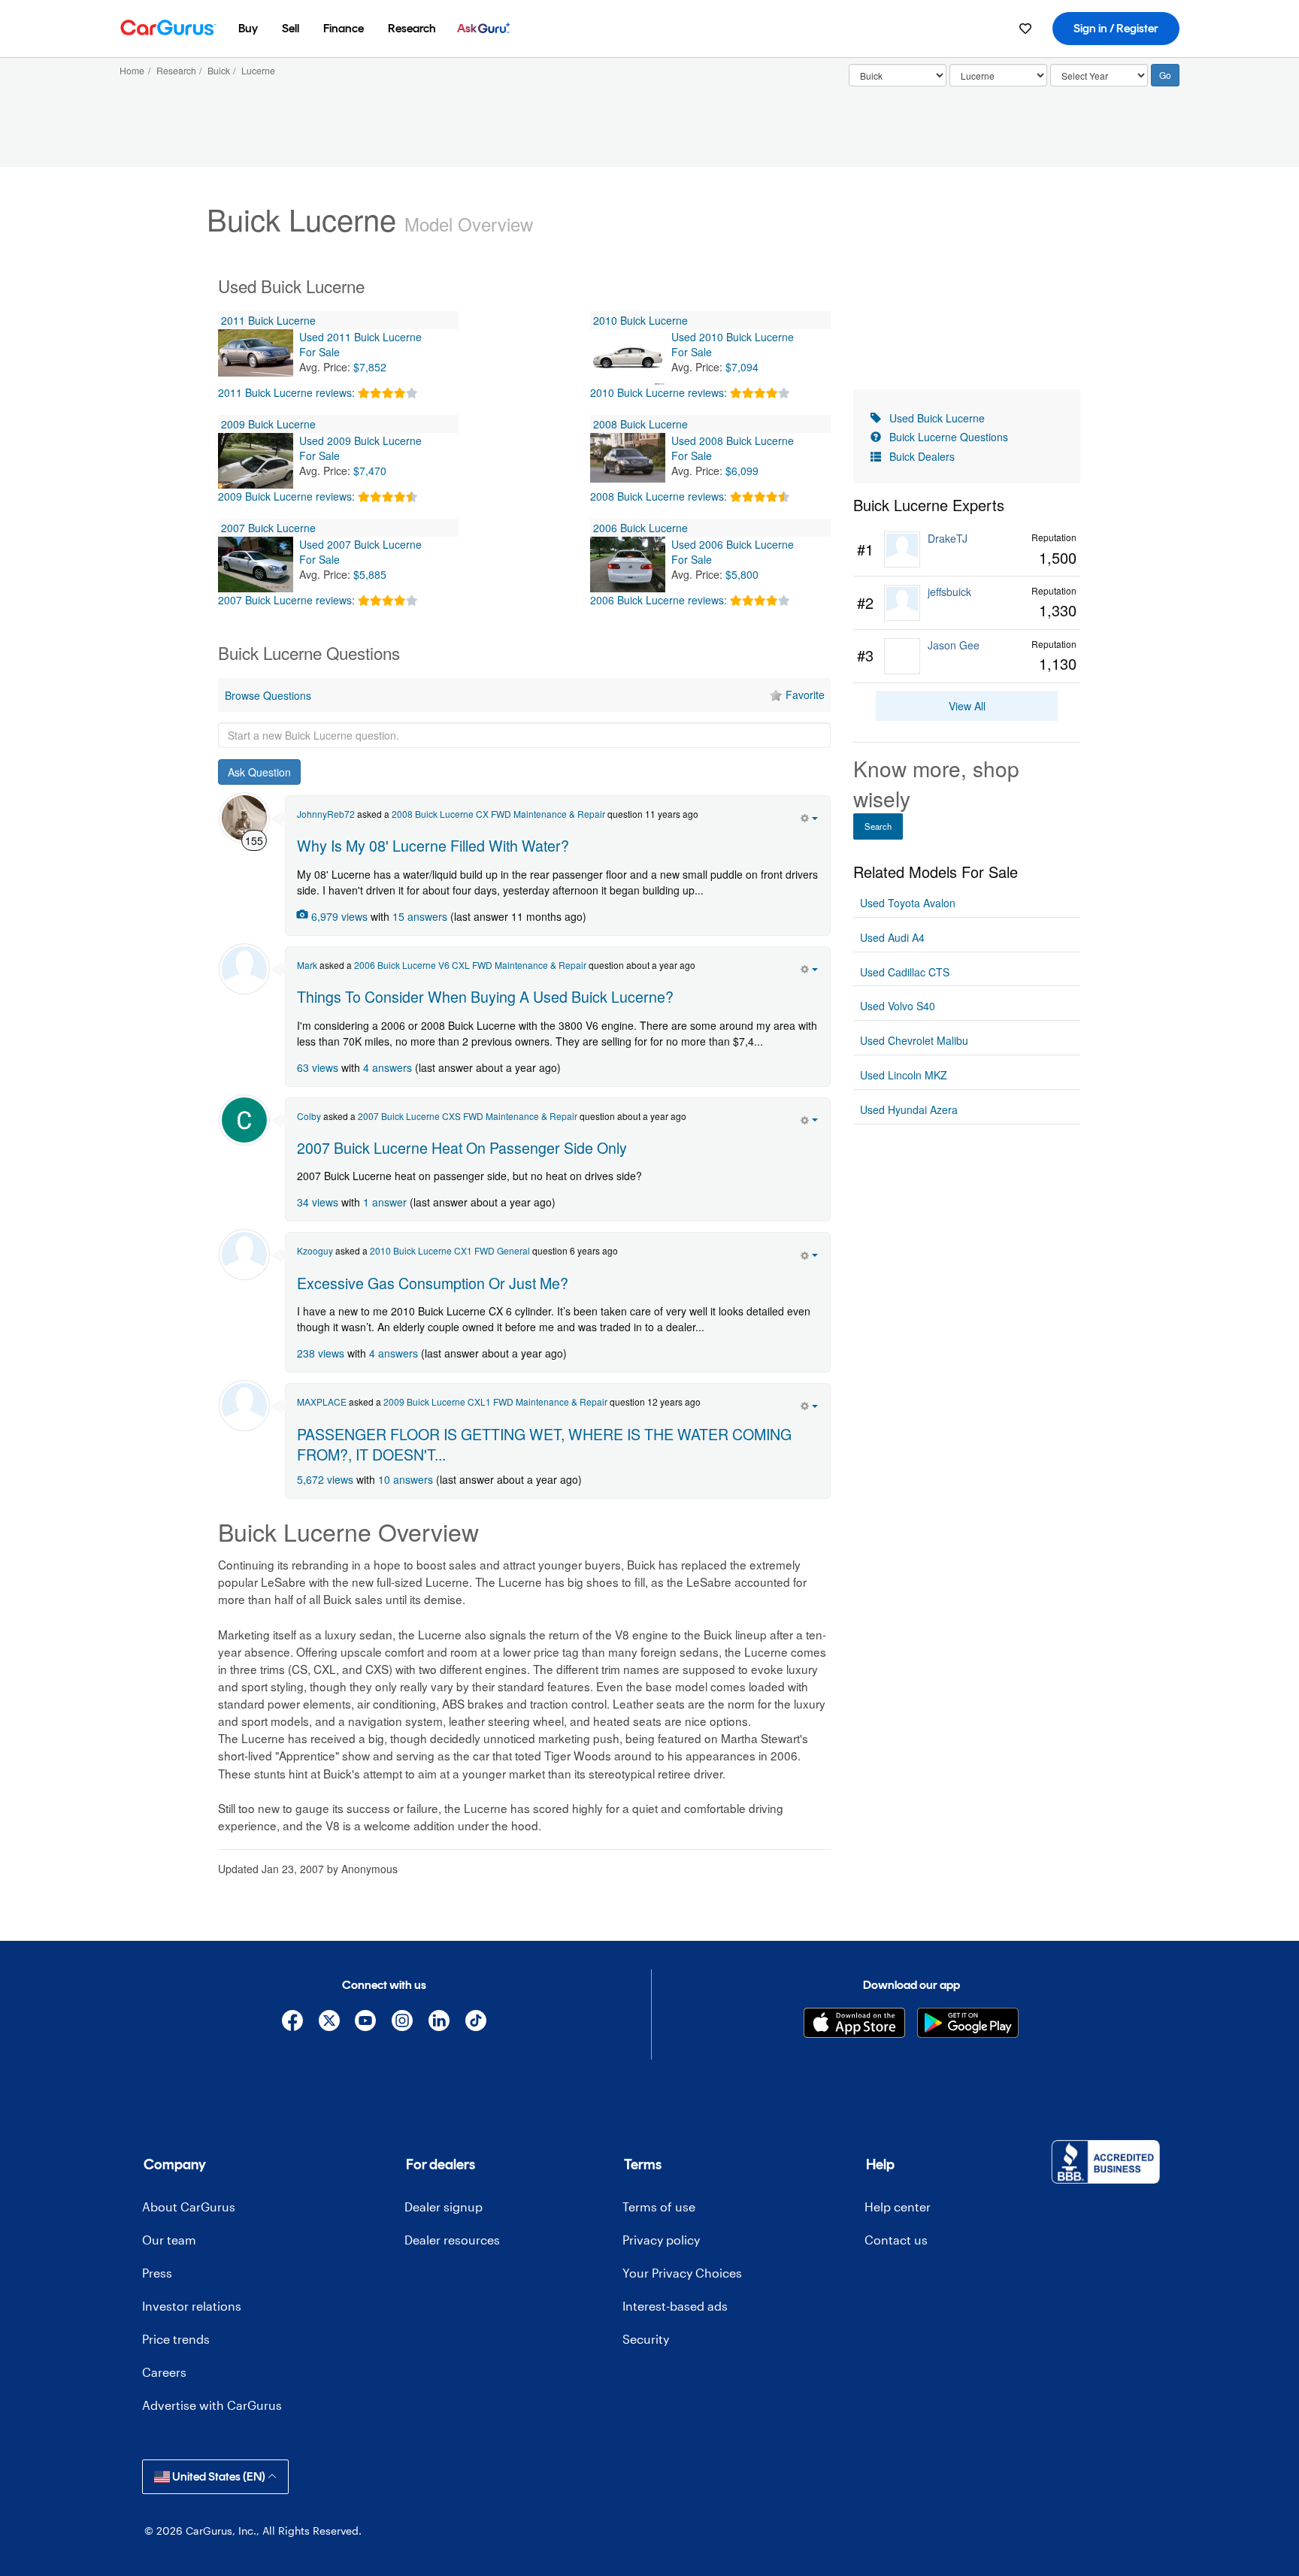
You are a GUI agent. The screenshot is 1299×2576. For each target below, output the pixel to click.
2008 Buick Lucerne (640, 424)
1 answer (385, 1202)
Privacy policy (661, 2240)
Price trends (176, 2339)
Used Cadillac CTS (905, 972)
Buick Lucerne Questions (949, 437)
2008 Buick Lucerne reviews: (659, 496)
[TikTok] (475, 2023)
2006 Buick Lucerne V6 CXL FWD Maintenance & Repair (470, 965)
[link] (967, 550)
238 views (321, 1353)
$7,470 (370, 471)
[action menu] (809, 816)
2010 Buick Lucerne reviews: (659, 392)
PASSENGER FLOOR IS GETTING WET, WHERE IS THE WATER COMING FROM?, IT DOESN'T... (544, 1444)
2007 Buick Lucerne (268, 528)
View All (967, 706)
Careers (164, 2372)
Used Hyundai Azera (909, 1109)
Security (646, 2339)
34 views (318, 1202)
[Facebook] (292, 2023)
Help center (898, 2207)
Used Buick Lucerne (937, 418)
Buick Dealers (922, 456)
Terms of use (659, 2207)
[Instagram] (403, 2023)
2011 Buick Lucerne (268, 320)
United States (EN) (219, 2476)
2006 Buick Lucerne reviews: (659, 600)
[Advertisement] (525, 1907)
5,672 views (325, 1479)
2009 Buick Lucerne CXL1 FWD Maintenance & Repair (495, 1402)
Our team (169, 2240)
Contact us (896, 2240)
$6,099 (742, 471)
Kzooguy (315, 1250)
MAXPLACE (322, 1402)
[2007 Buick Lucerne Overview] (256, 565)
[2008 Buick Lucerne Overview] (628, 461)
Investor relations (192, 2306)
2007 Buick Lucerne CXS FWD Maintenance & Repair (468, 1116)
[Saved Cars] (1025, 29)
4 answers (388, 1067)
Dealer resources (452, 2240)
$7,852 (370, 367)
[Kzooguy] (244, 1255)
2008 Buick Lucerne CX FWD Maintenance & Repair (498, 814)
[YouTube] (366, 2023)
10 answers (406, 1479)
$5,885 (370, 574)
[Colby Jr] (244, 1120)
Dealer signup (444, 2207)
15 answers (420, 916)
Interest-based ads (675, 2306)
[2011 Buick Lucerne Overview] (256, 357)
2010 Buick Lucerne (640, 320)
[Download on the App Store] (854, 2023)
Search (878, 826)
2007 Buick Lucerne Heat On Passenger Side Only (462, 1147)
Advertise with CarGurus (212, 2405)
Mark (307, 965)
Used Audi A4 (892, 937)
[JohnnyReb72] (244, 818)
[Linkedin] (439, 2023)
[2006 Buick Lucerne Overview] (628, 565)
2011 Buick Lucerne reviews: (286, 392)
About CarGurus (189, 2207)
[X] (329, 2023)
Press (157, 2273)
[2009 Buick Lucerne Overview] (256, 461)
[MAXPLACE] (244, 1406)
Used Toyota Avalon (908, 903)
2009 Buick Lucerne (268, 424)
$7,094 (742, 367)
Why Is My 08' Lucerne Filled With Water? (433, 845)
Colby (309, 1116)
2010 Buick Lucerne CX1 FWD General (450, 1250)
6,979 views (339, 916)
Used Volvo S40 (898, 1006)
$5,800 (742, 574)
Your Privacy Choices (682, 2273)
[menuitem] (248, 29)
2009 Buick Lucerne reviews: (286, 496)
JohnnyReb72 (326, 814)
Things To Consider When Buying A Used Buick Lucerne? (485, 996)
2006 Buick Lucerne (640, 528)
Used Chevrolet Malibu (914, 1040)
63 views (318, 1067)
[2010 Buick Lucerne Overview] (628, 357)
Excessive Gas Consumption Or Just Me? (433, 1283)
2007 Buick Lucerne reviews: (286, 600)
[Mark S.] (244, 969)
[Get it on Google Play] (968, 2023)
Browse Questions (268, 695)
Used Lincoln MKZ (904, 1075)
